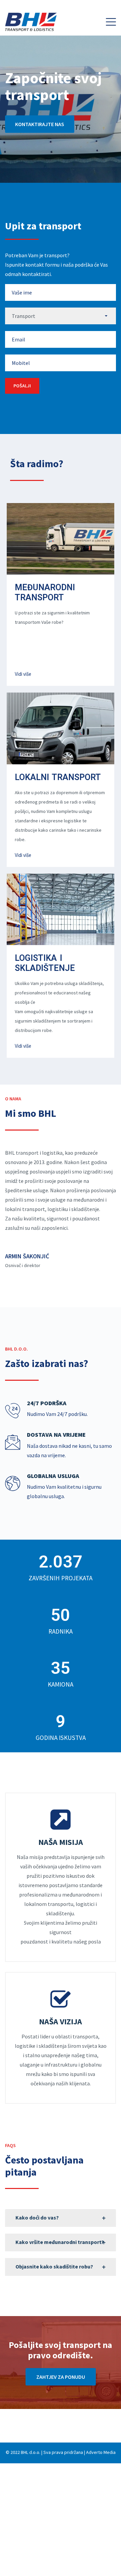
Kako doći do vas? (37, 2217)
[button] (111, 22)
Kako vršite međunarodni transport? (60, 2242)
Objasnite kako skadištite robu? (54, 2266)
